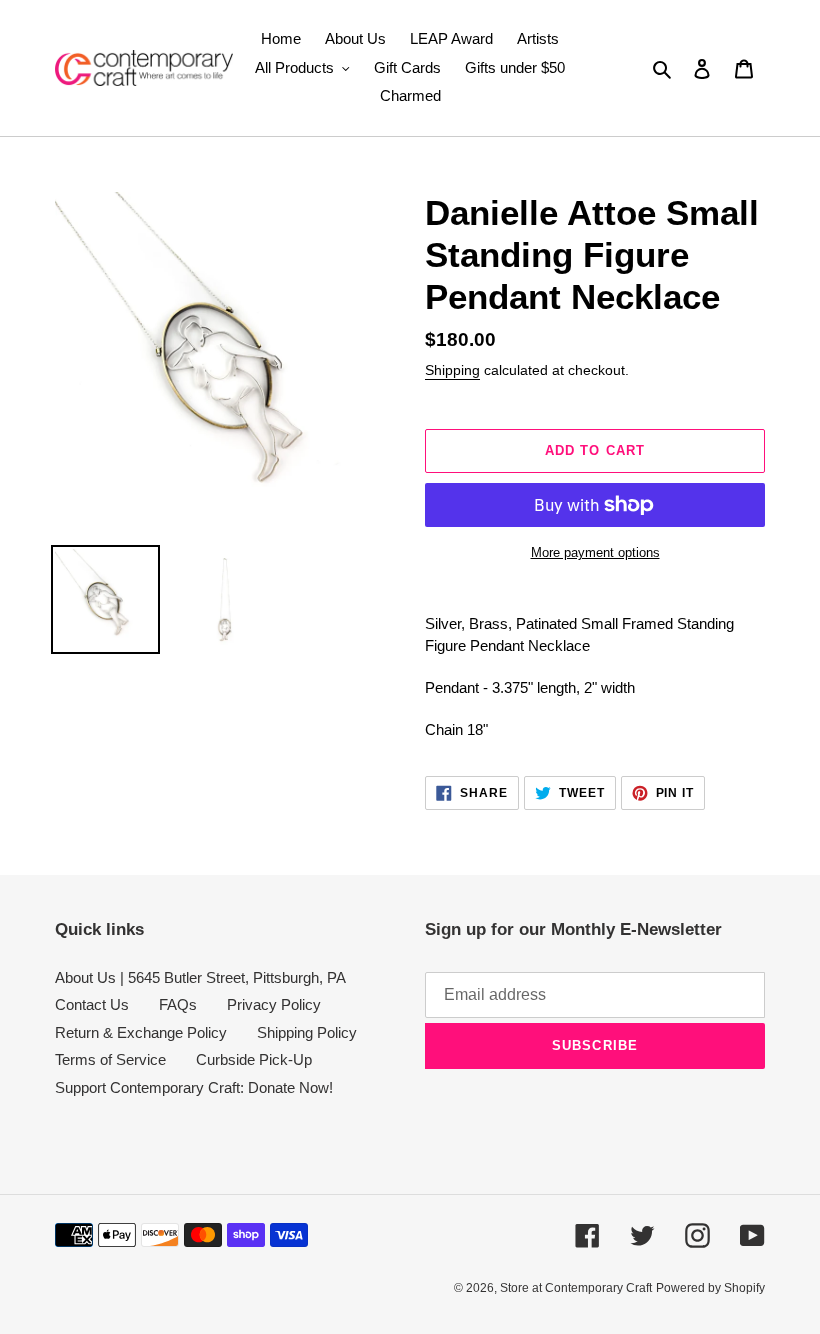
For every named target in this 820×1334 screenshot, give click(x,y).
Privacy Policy (274, 1004)
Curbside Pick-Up (254, 1059)
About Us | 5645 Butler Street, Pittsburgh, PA (200, 977)
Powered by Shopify (710, 1288)
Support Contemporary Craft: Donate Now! (194, 1087)
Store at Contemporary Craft (576, 1288)
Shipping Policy (307, 1032)
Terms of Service (110, 1059)
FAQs (178, 1004)
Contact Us (92, 1004)
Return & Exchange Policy (141, 1032)
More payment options (595, 552)
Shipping (452, 370)
